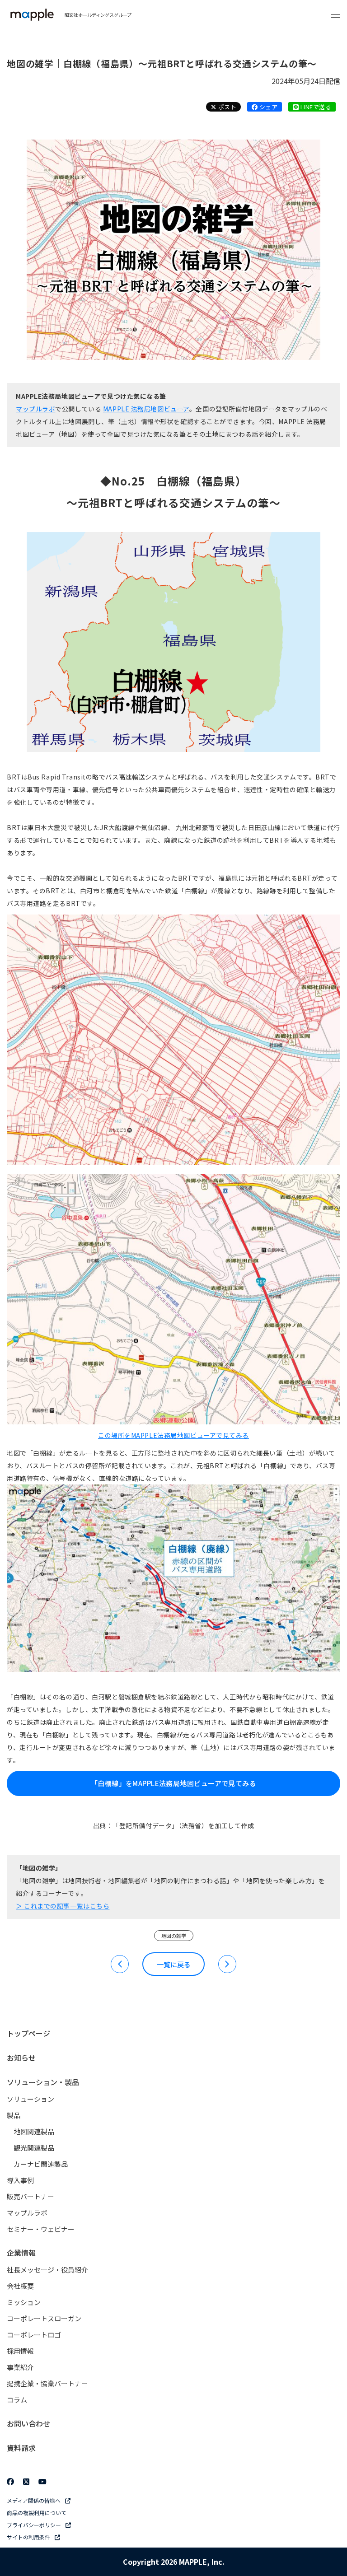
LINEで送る (315, 107)
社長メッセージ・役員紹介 (47, 2270)
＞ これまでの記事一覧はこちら (63, 1906)
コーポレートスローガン (44, 2318)
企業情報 (21, 2253)
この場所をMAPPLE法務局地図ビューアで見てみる (173, 1435)
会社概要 (20, 2286)
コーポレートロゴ (34, 2335)
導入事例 (20, 2180)
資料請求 (21, 2448)
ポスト (226, 107)
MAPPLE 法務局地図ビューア (146, 409)
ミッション (24, 2302)
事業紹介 (20, 2367)
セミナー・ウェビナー (41, 2229)
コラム (17, 2400)
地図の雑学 (174, 1936)
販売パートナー (30, 2196)
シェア (267, 107)
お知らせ (21, 2058)
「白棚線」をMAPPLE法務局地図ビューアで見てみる (173, 1783)
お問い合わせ (28, 2423)
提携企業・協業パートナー (47, 2383)
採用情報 (20, 2351)
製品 (14, 2115)
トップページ (28, 2033)
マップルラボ (35, 409)
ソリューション (30, 2099)
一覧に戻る (174, 1964)
